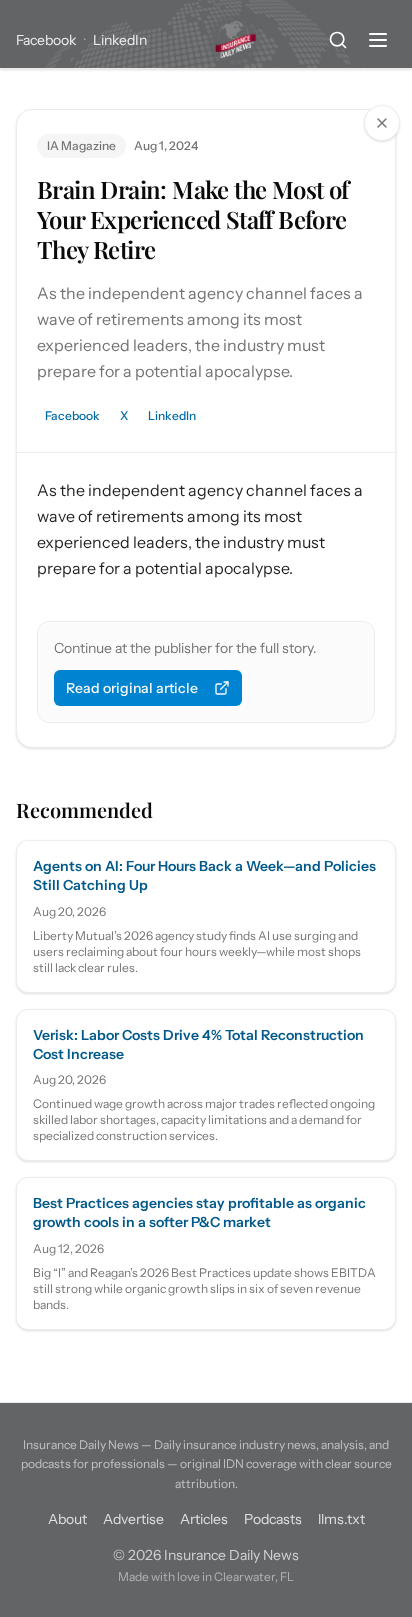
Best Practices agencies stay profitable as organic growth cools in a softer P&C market (199, 1212)
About (67, 1519)
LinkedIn (120, 40)
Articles (204, 1519)
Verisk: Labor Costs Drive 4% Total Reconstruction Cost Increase (198, 1044)
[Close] (382, 123)
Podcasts (273, 1519)
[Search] (338, 40)
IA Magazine (81, 145)
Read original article (132, 688)
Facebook (46, 40)
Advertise (133, 1519)
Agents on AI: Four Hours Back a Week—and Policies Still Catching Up (204, 875)
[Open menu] (378, 40)
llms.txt (341, 1519)
